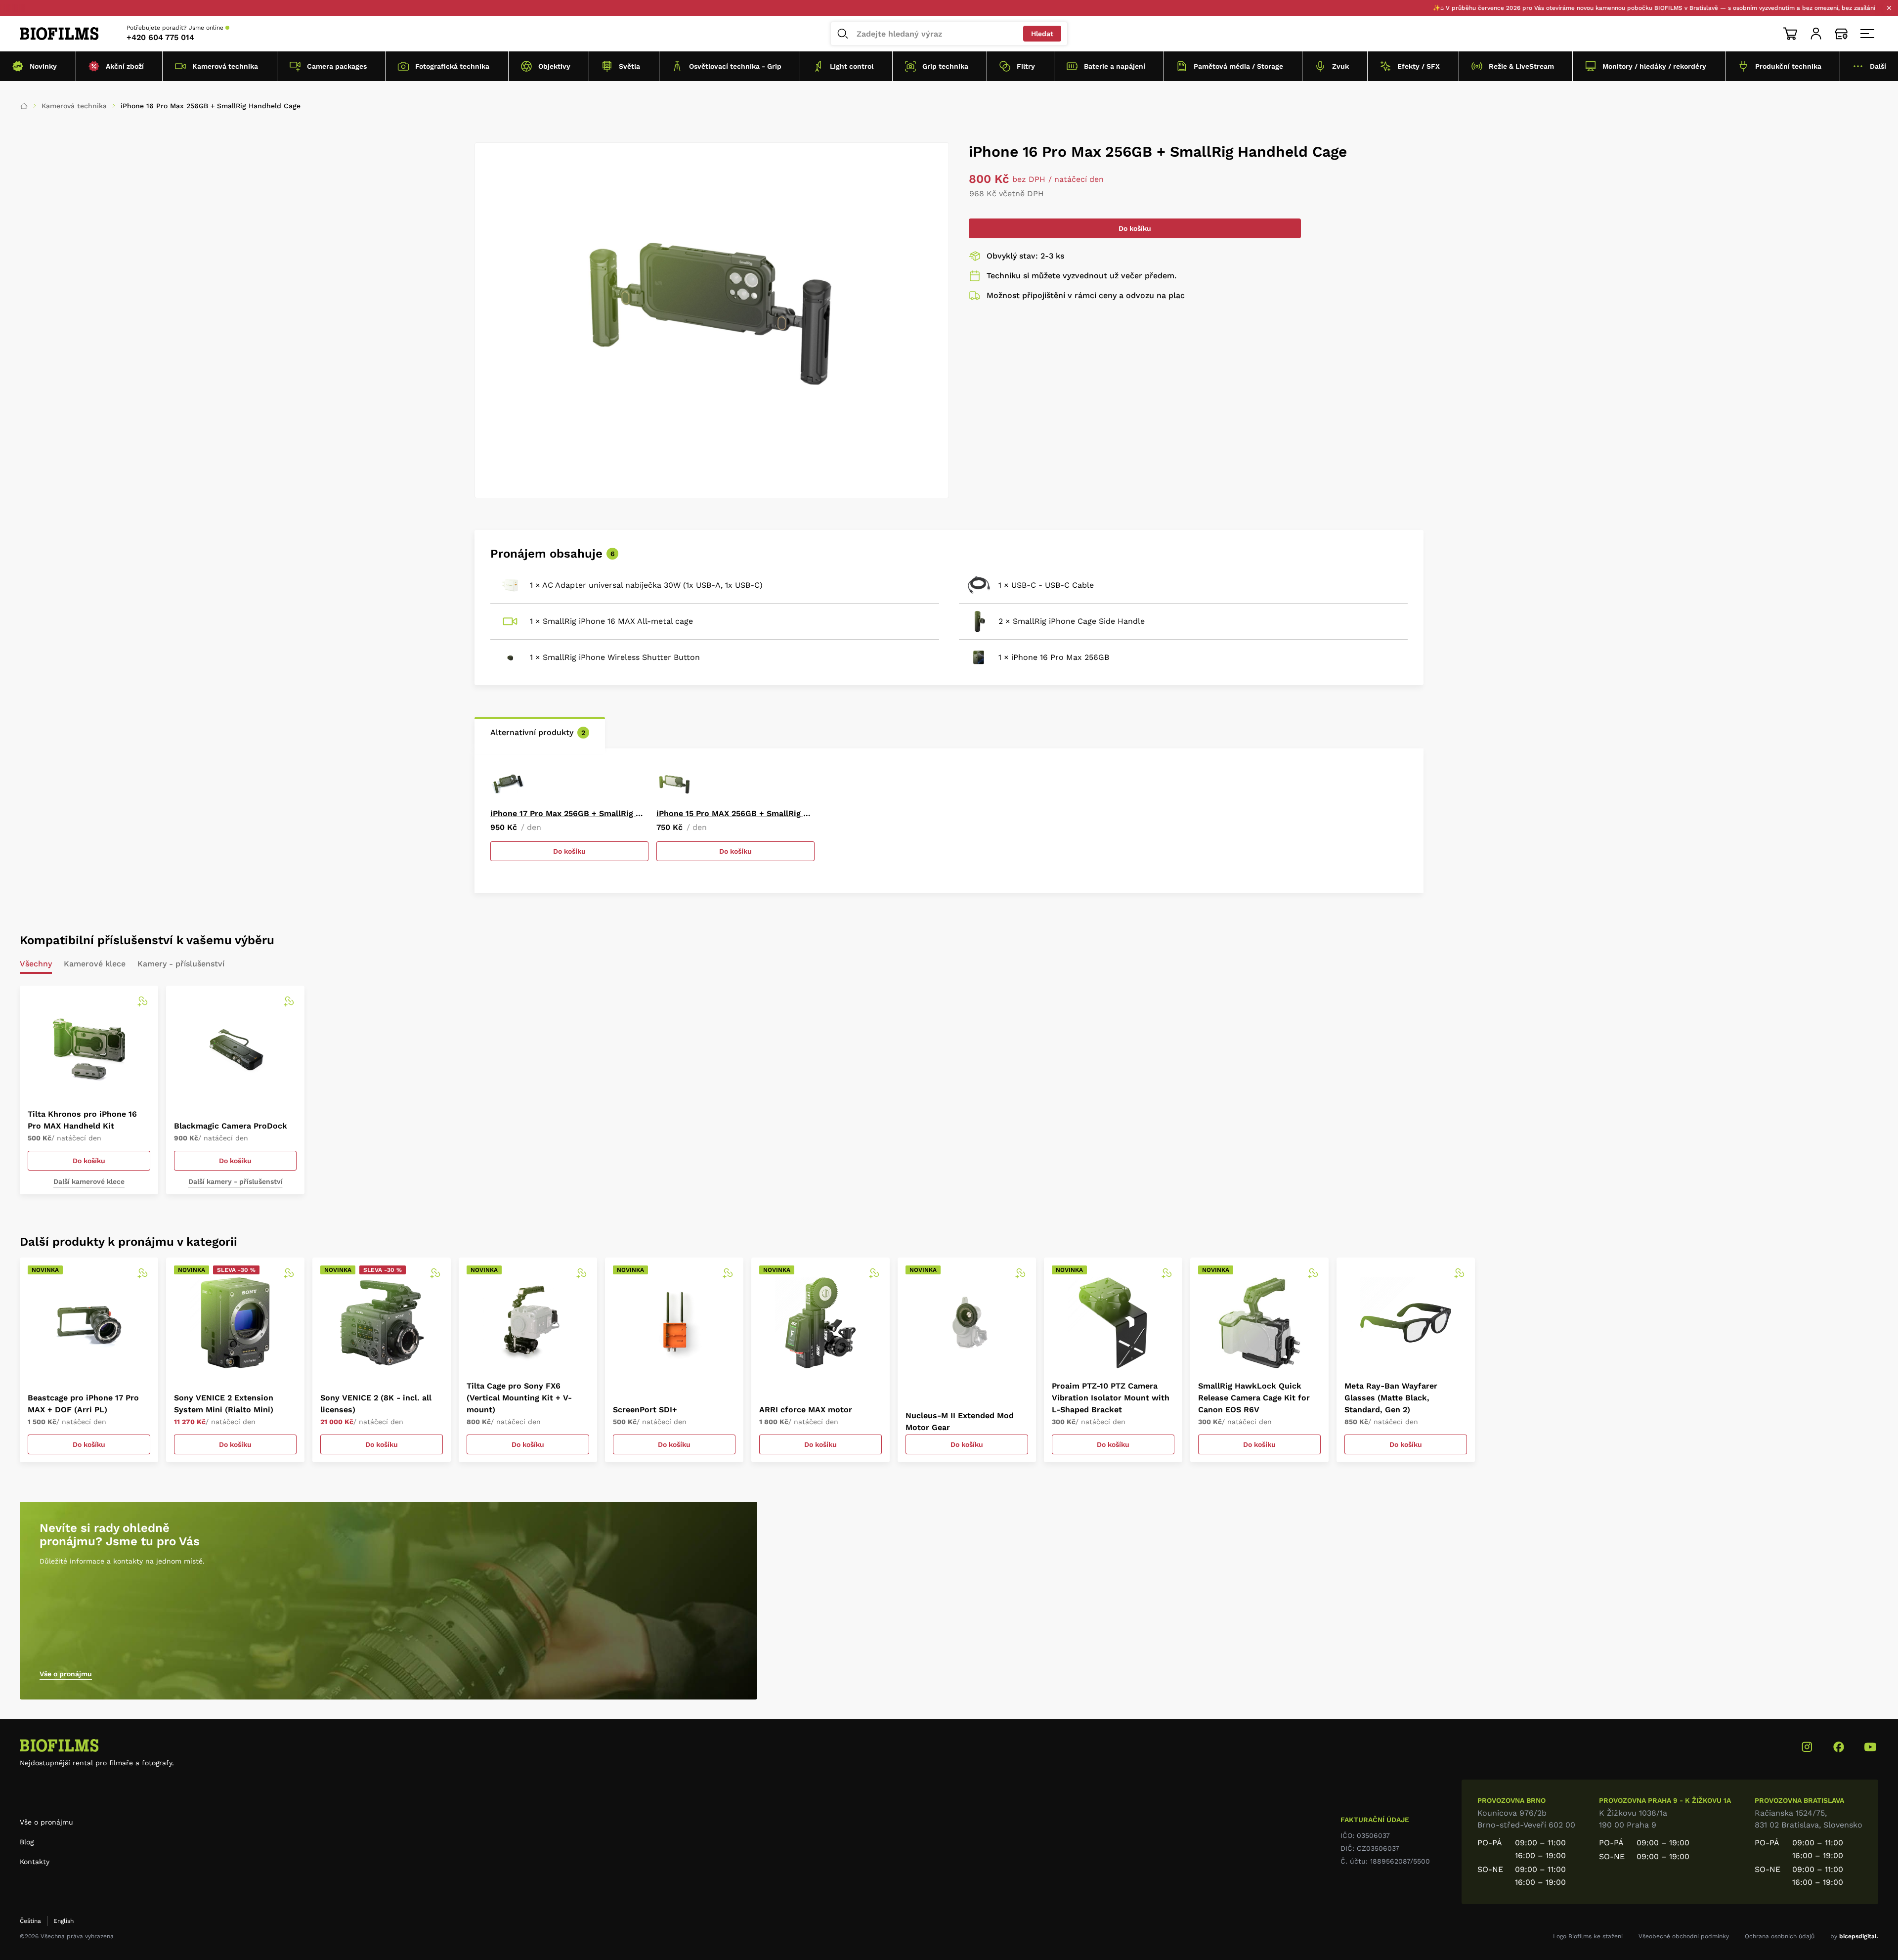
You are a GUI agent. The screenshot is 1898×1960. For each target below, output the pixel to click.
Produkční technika (1788, 66)
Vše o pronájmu (66, 1674)
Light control (852, 66)
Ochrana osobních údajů (1780, 1936)
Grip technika (945, 66)
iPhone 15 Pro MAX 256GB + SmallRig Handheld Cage (735, 813)
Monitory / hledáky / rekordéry (1654, 66)
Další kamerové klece (89, 1181)
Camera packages (337, 66)
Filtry (1026, 66)
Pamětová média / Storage (1238, 66)
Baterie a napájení (1115, 66)
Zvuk (1340, 66)
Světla (629, 66)
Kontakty (35, 1862)
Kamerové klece (95, 964)
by (1854, 1936)
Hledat (1042, 34)
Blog (27, 1842)
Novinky (43, 66)
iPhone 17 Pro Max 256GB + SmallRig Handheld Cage (569, 813)
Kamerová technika (225, 66)
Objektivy (554, 66)
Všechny (36, 964)
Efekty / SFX (1419, 66)
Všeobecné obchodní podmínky (1684, 1936)
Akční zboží (125, 66)
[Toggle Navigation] (1867, 34)
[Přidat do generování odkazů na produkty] (142, 1002)
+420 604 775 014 (160, 37)
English (64, 1921)
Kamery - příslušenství (181, 964)
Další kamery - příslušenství (236, 1181)
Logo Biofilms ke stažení (1588, 1936)
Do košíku (1135, 228)
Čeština (30, 1921)
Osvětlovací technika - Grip (735, 66)
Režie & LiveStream (1521, 66)
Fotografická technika (452, 66)
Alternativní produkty (538, 732)
